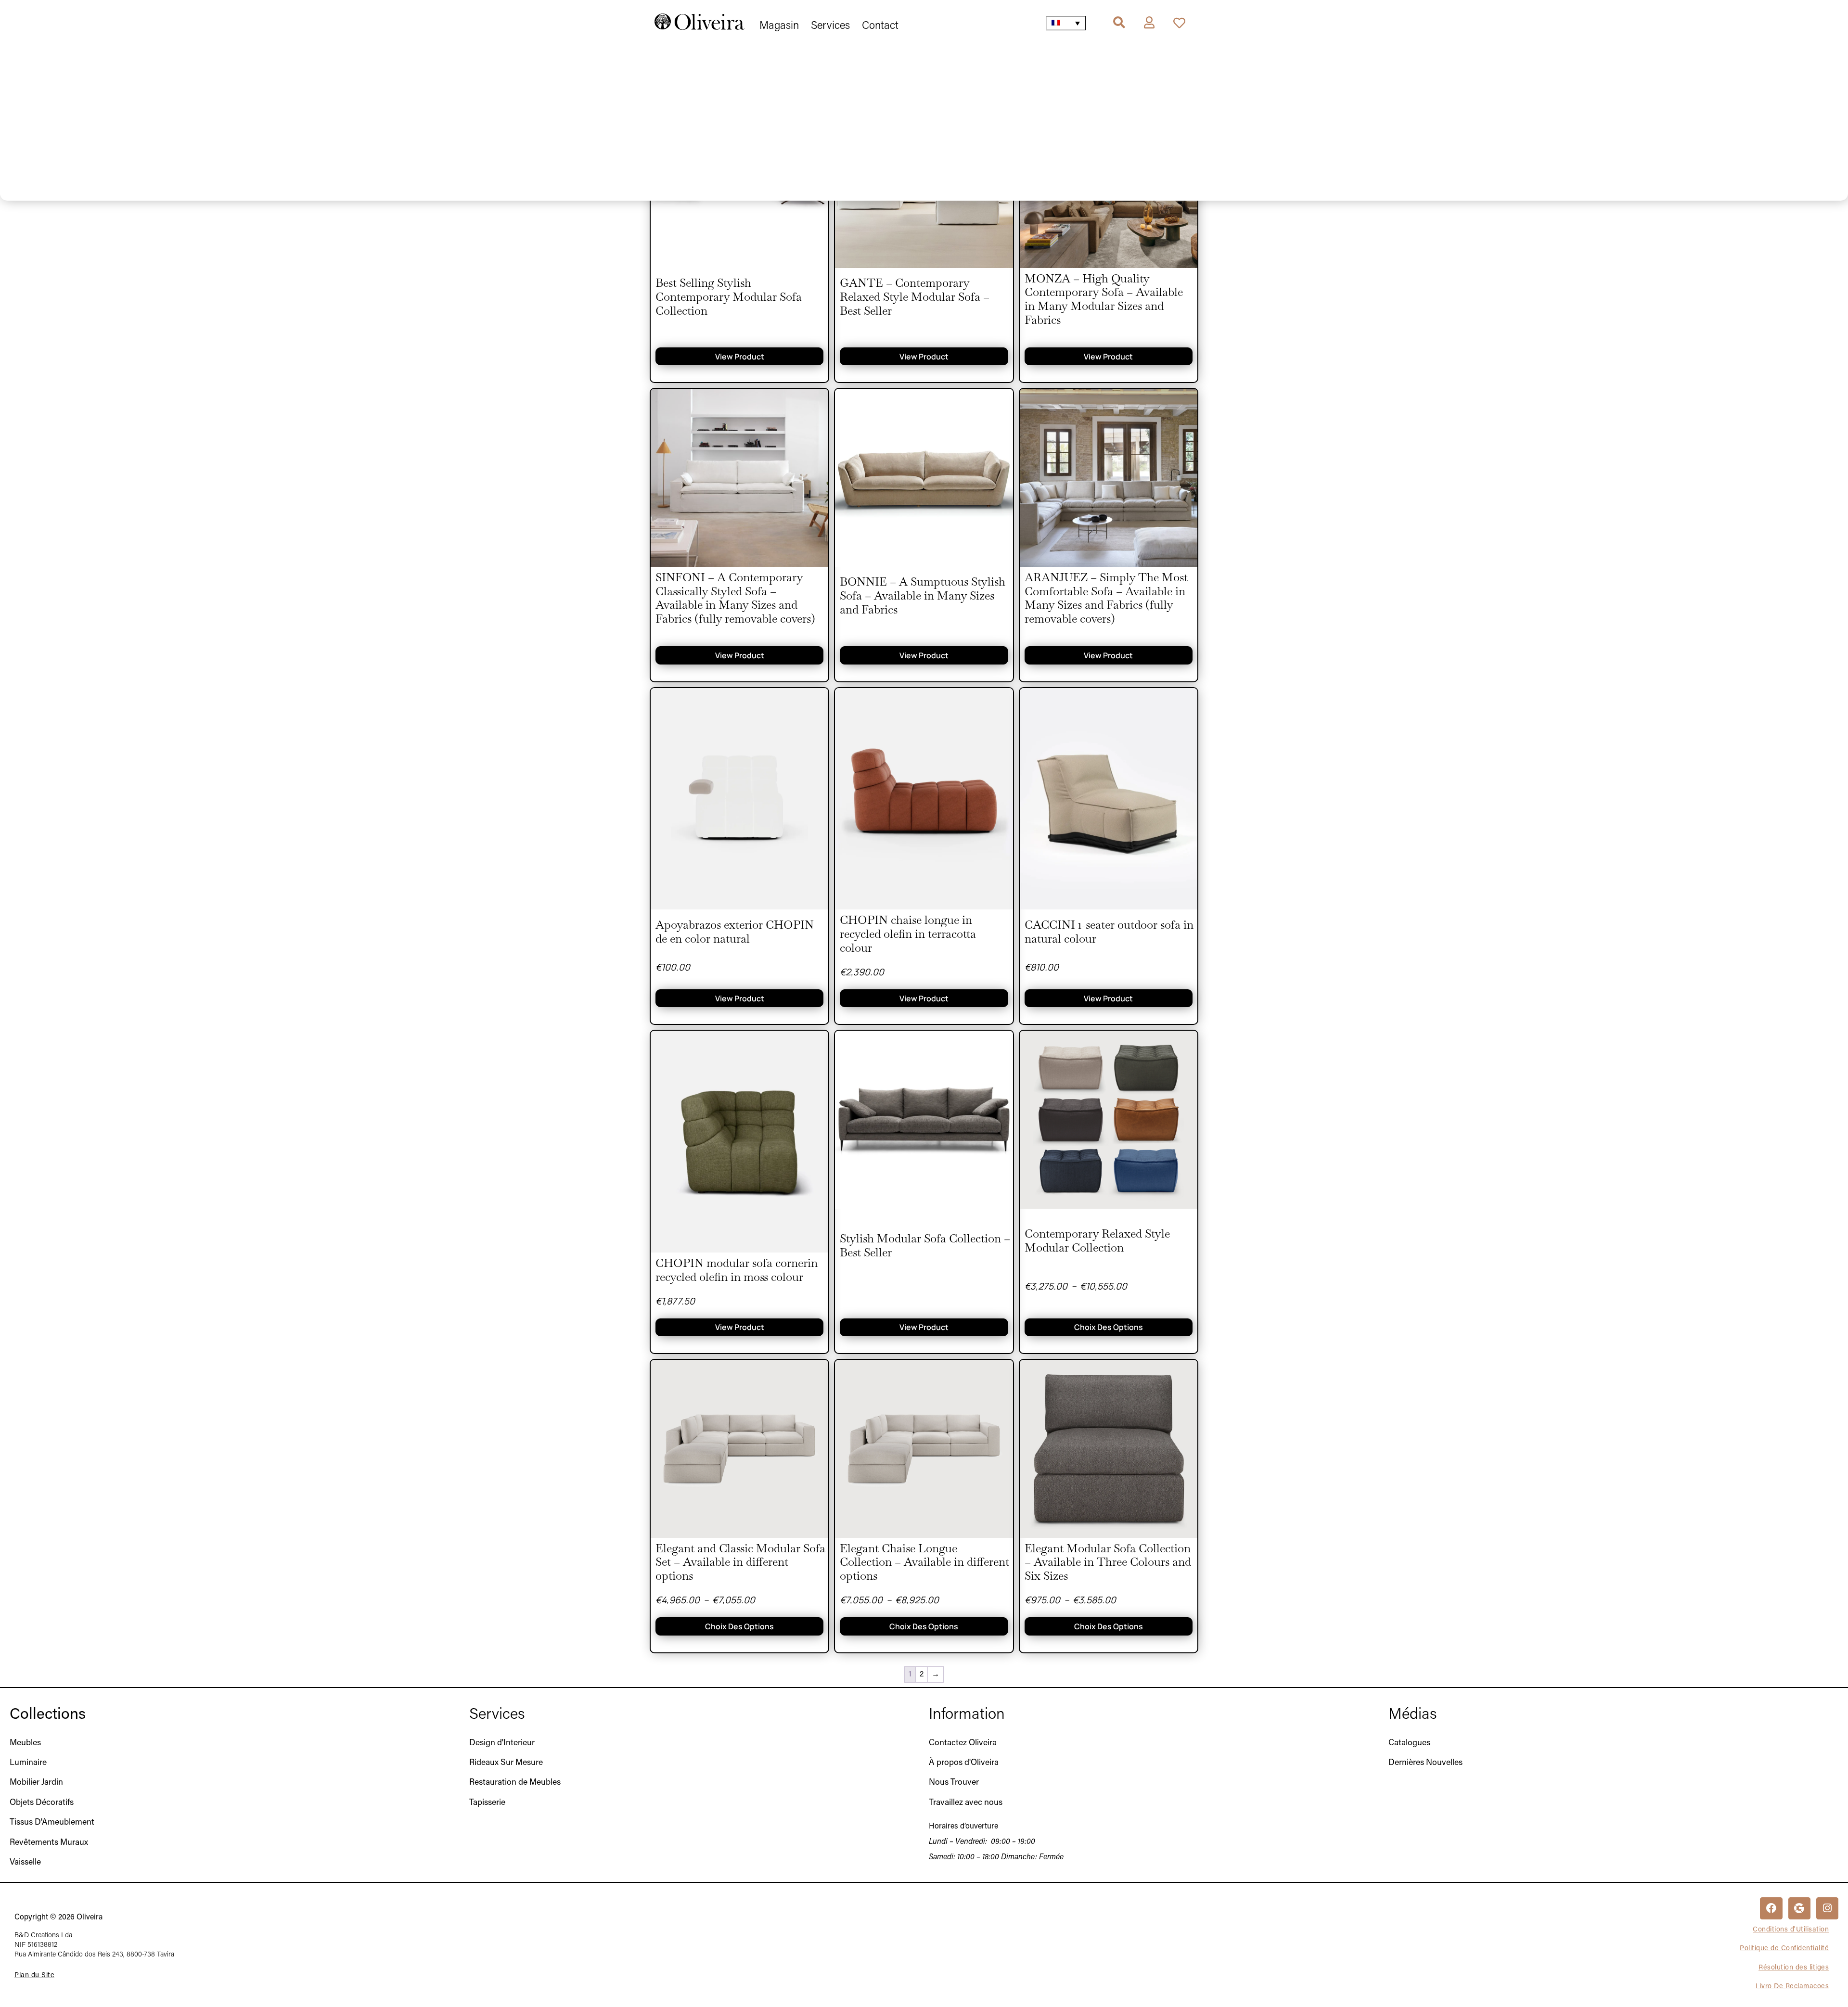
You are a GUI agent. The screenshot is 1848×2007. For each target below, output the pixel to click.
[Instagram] (1827, 1908)
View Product (740, 357)
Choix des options (1109, 1327)
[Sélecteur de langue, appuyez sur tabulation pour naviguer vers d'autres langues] (1066, 23)
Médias (1413, 1715)
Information (967, 1715)
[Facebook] (1771, 1908)
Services (497, 1715)
